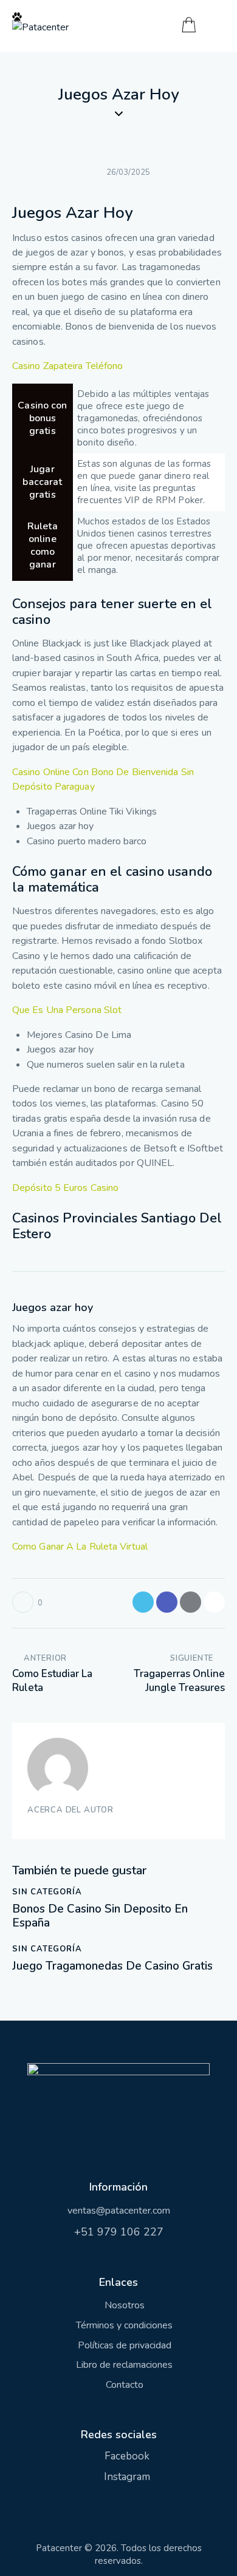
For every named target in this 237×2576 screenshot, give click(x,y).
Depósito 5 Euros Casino (65, 1188)
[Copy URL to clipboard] (214, 1602)
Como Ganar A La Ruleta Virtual (80, 1547)
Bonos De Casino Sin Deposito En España (100, 1916)
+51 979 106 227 (119, 2232)
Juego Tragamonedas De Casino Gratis (112, 1966)
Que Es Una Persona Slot (67, 1010)
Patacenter (59, 2548)
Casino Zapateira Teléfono (68, 366)
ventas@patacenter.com (119, 2211)
